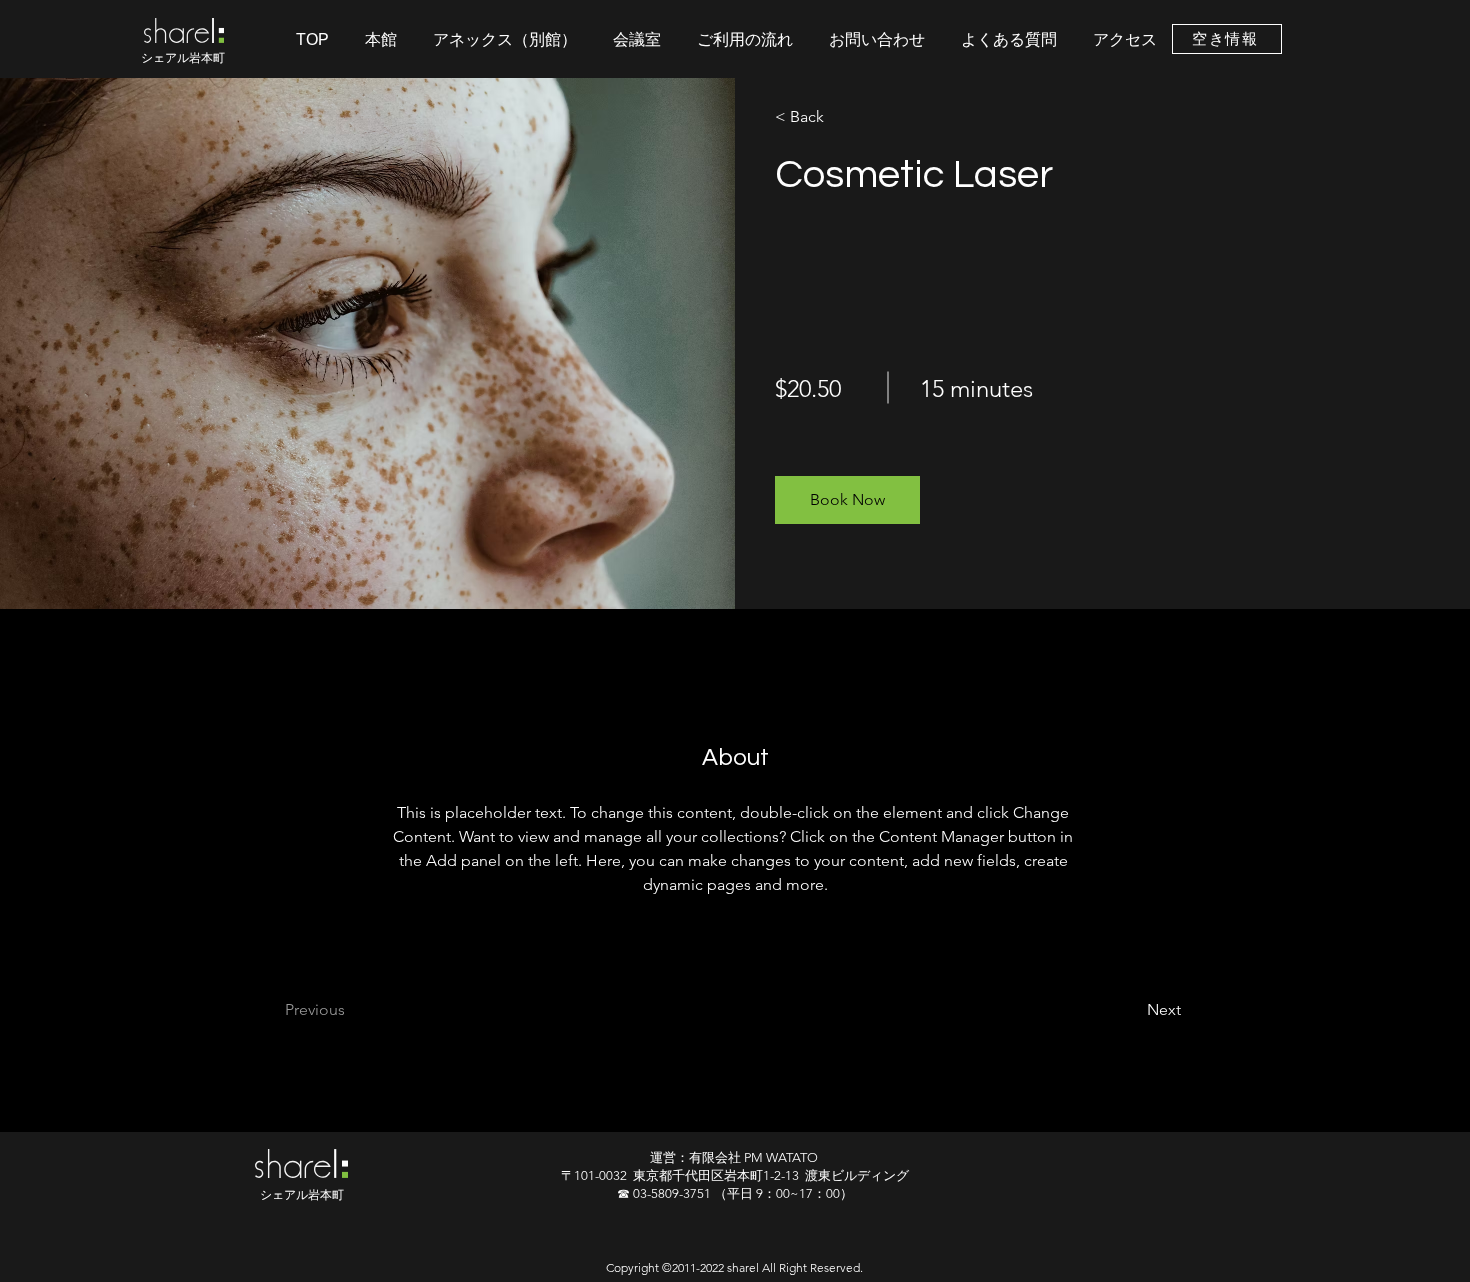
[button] (847, 500)
